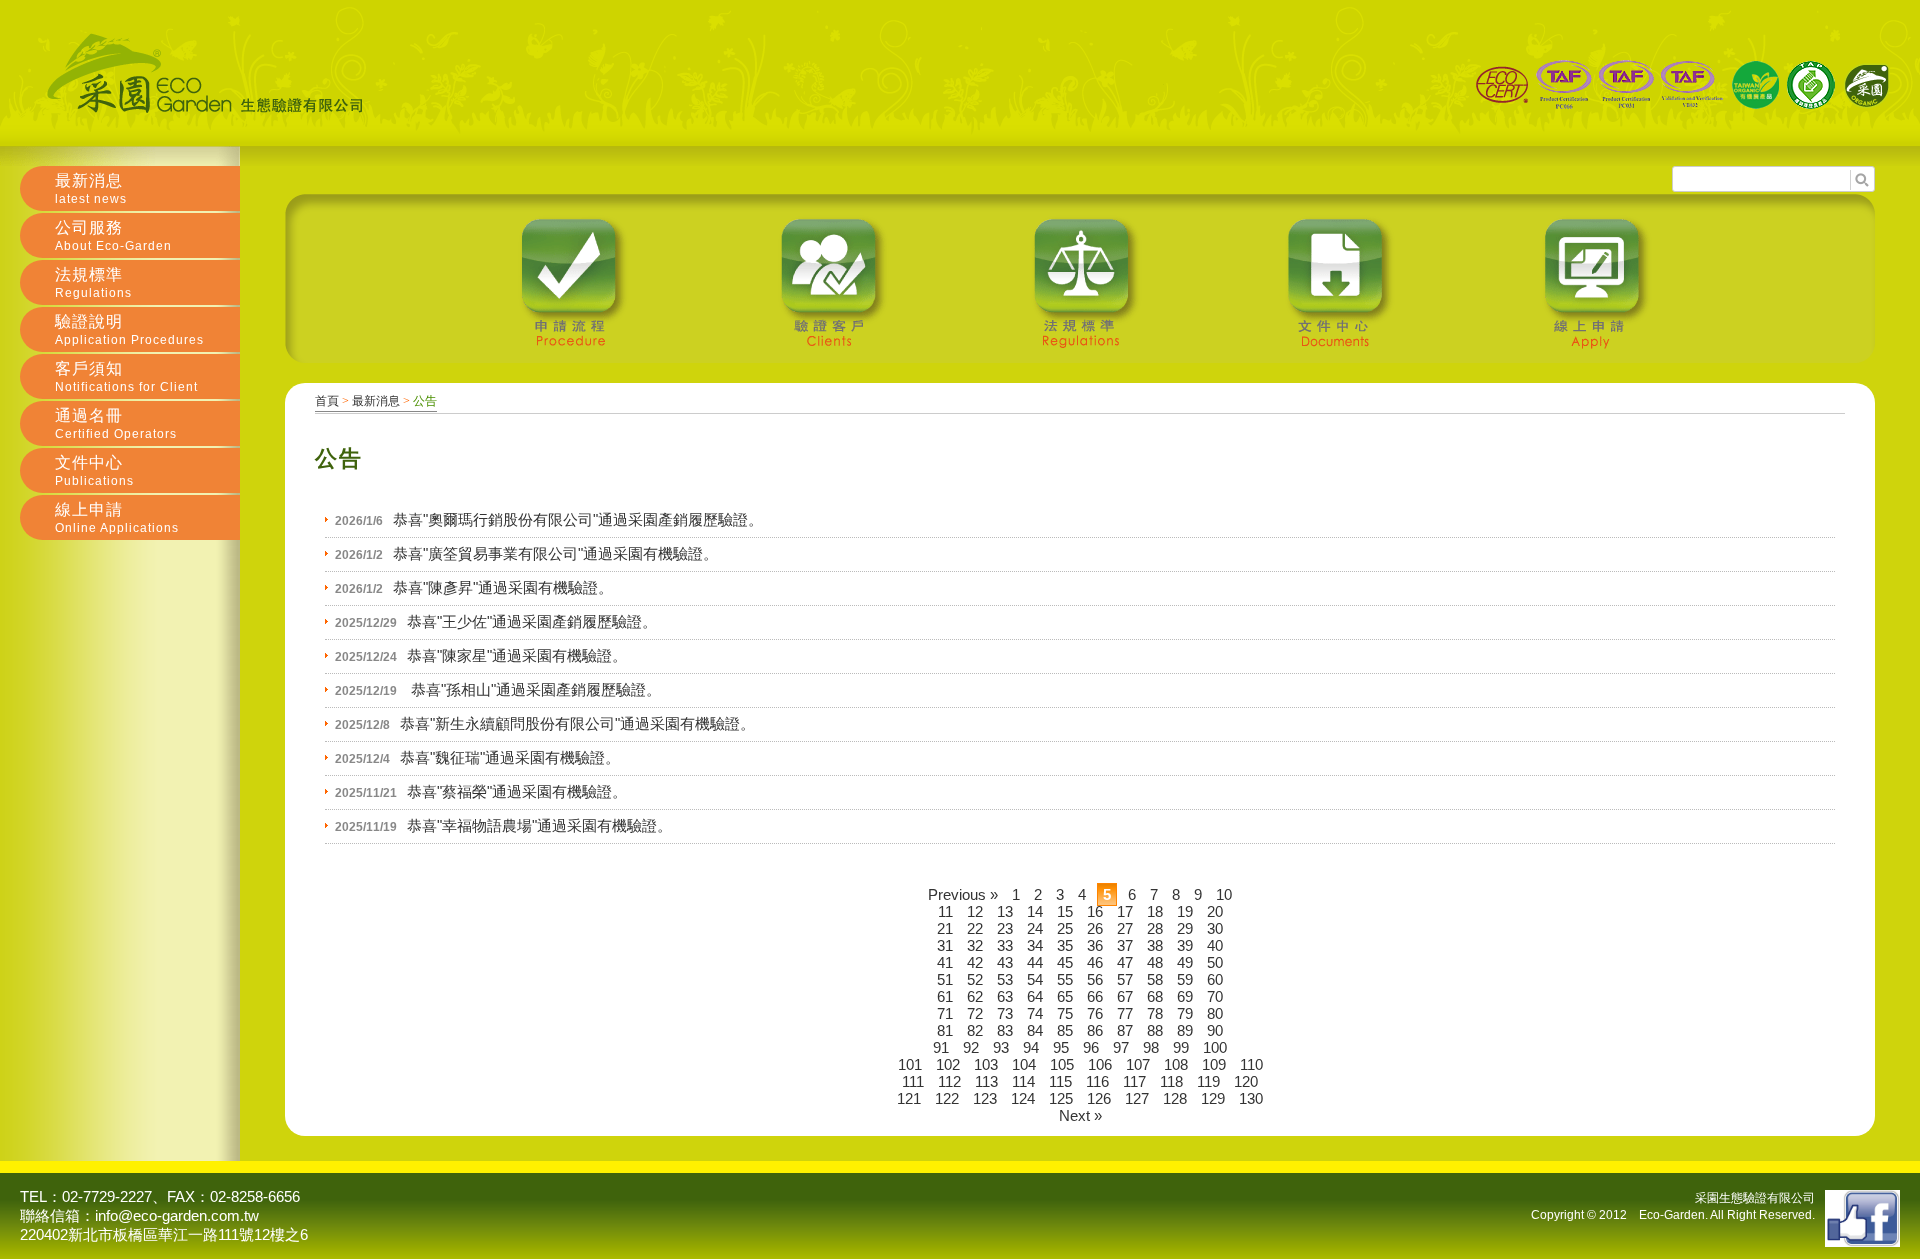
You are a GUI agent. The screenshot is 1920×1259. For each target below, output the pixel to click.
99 (1181, 1047)
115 (1060, 1081)
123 (985, 1098)
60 (1215, 979)
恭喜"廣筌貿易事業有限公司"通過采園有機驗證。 (555, 553)
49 (1185, 962)
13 (1005, 911)
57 (1125, 979)
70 (1215, 996)
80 (1215, 1013)
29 (1185, 928)
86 (1095, 1030)
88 (1155, 1030)
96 (1091, 1047)
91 (941, 1047)
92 (971, 1047)
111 (913, 1081)
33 (1005, 945)
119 (1208, 1081)
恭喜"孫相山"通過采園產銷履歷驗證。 (534, 689)
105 (1062, 1064)
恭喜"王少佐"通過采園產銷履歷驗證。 (532, 621)
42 (975, 962)
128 (1175, 1098)
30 (1215, 928)
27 (1125, 928)
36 (1095, 945)
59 (1185, 979)
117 (1134, 1081)
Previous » (963, 894)
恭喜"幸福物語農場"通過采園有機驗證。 (539, 825)
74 (1035, 1013)
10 (1224, 894)
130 (1251, 1098)
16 (1095, 911)
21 (945, 928)
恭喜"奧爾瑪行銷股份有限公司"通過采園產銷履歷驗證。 (578, 519)
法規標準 (93, 283)
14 (1035, 911)
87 (1125, 1030)
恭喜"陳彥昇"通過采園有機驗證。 (503, 587)
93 (1001, 1047)
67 (1125, 996)
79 (1185, 1013)
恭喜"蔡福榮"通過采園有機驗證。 (517, 791)
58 (1155, 979)
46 (1095, 962)
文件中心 (94, 471)
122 (947, 1098)
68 (1155, 996)
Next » (1080, 1115)
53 (1005, 979)
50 (1215, 962)
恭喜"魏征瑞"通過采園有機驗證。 (510, 757)
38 (1155, 945)
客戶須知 (126, 377)
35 (1065, 945)
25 (1065, 928)
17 (1125, 911)
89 (1185, 1030)
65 (1065, 996)
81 (945, 1030)
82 (975, 1030)
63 (1005, 996)
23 (1005, 928)
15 (1065, 911)
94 (1031, 1047)
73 (1005, 1013)
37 (1125, 945)
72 (975, 1013)
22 (975, 928)
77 (1125, 1013)
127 (1137, 1098)
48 (1155, 962)
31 (945, 945)
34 (1035, 945)
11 (945, 911)
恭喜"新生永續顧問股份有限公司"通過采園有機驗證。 (577, 723)
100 (1215, 1047)
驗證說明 (129, 330)
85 (1065, 1030)
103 (986, 1064)
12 (975, 911)
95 (1061, 1047)
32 (975, 945)
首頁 (327, 401)
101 (910, 1064)
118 (1171, 1081)
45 (1065, 962)
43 (1005, 962)
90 (1215, 1030)
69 (1185, 996)
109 (1214, 1064)
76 (1095, 1013)
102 (948, 1064)
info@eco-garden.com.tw (177, 1215)
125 (1061, 1098)
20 (1215, 911)
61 (945, 996)
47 (1125, 962)
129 (1213, 1098)
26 (1095, 928)
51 (945, 979)
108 (1176, 1064)
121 (909, 1098)
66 (1095, 996)
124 (1023, 1098)
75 (1065, 1013)
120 (1246, 1081)
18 (1155, 911)
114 (1023, 1081)
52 (975, 979)
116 (1097, 1081)
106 (1100, 1064)
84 (1035, 1030)
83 (1005, 1030)
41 (945, 962)
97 (1121, 1047)
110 (1251, 1064)
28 (1155, 928)
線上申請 (117, 518)
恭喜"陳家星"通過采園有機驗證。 (517, 655)
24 (1035, 928)
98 (1151, 1047)
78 (1155, 1013)
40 (1215, 945)
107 (1138, 1064)
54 (1035, 979)
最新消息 (376, 401)
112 (949, 1081)
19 (1185, 911)
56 (1095, 979)
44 (1035, 962)
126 (1099, 1098)
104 (1024, 1064)
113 (986, 1081)
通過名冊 (116, 424)
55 (1065, 979)
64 (1035, 996)
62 (975, 996)
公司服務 (113, 236)
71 (945, 1013)
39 (1185, 945)
